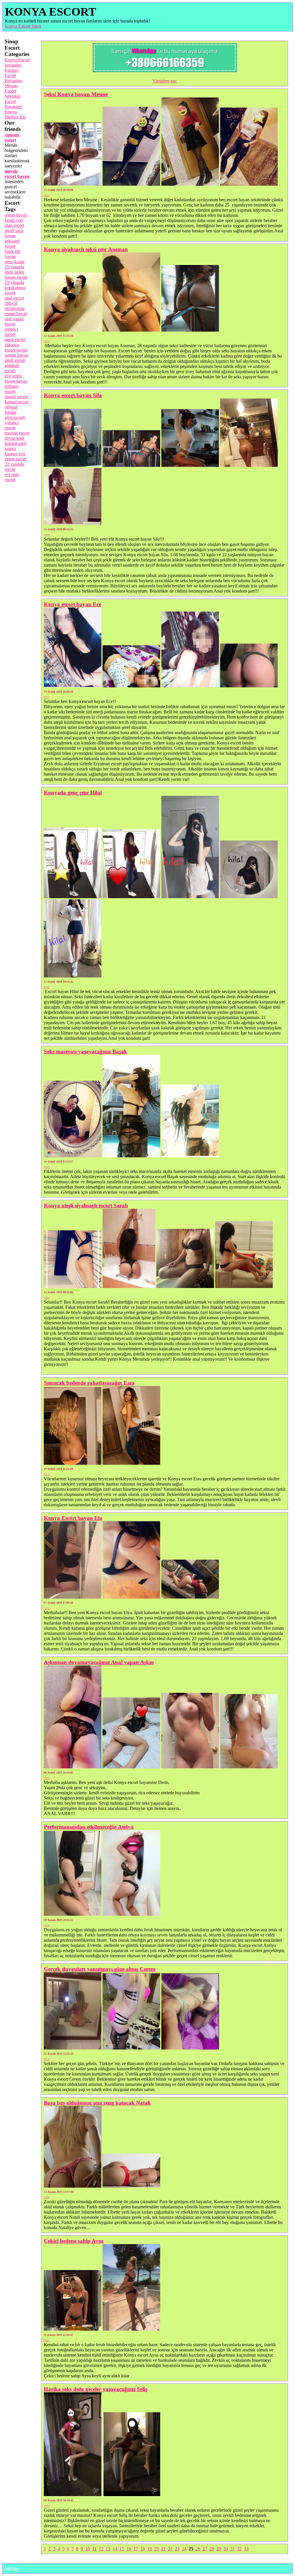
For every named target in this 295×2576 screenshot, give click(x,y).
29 (219, 2549)
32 (239, 2549)
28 (212, 2549)
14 (115, 2549)
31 (232, 2549)
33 (246, 2549)
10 (88, 2549)
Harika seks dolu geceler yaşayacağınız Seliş (96, 2389)
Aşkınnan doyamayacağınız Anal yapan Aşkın (99, 1662)
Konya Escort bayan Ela (73, 1518)
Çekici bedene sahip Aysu (74, 2241)
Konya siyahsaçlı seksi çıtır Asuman (86, 249)
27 (205, 2549)
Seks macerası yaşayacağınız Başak (85, 1051)
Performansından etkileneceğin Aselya (89, 1827)
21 (163, 2549)
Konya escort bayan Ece (72, 604)
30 (226, 2549)
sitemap (12, 2568)
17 (136, 2549)
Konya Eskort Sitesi (23, 26)
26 (198, 2549)
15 (122, 2549)
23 (177, 2549)
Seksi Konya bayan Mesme (76, 94)
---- (47, 194)
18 (143, 2549)
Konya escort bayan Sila (73, 395)
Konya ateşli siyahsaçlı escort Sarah (86, 1205)
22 (170, 2549)
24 (184, 2549)
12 (101, 2549)
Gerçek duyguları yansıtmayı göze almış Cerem (100, 1969)
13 (108, 2549)
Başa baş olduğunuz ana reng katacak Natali (97, 2103)
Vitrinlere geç (165, 81)
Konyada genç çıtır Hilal (73, 792)
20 (156, 2549)
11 (94, 2549)
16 (129, 2549)
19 (150, 2549)
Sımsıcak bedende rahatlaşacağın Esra (89, 1383)
